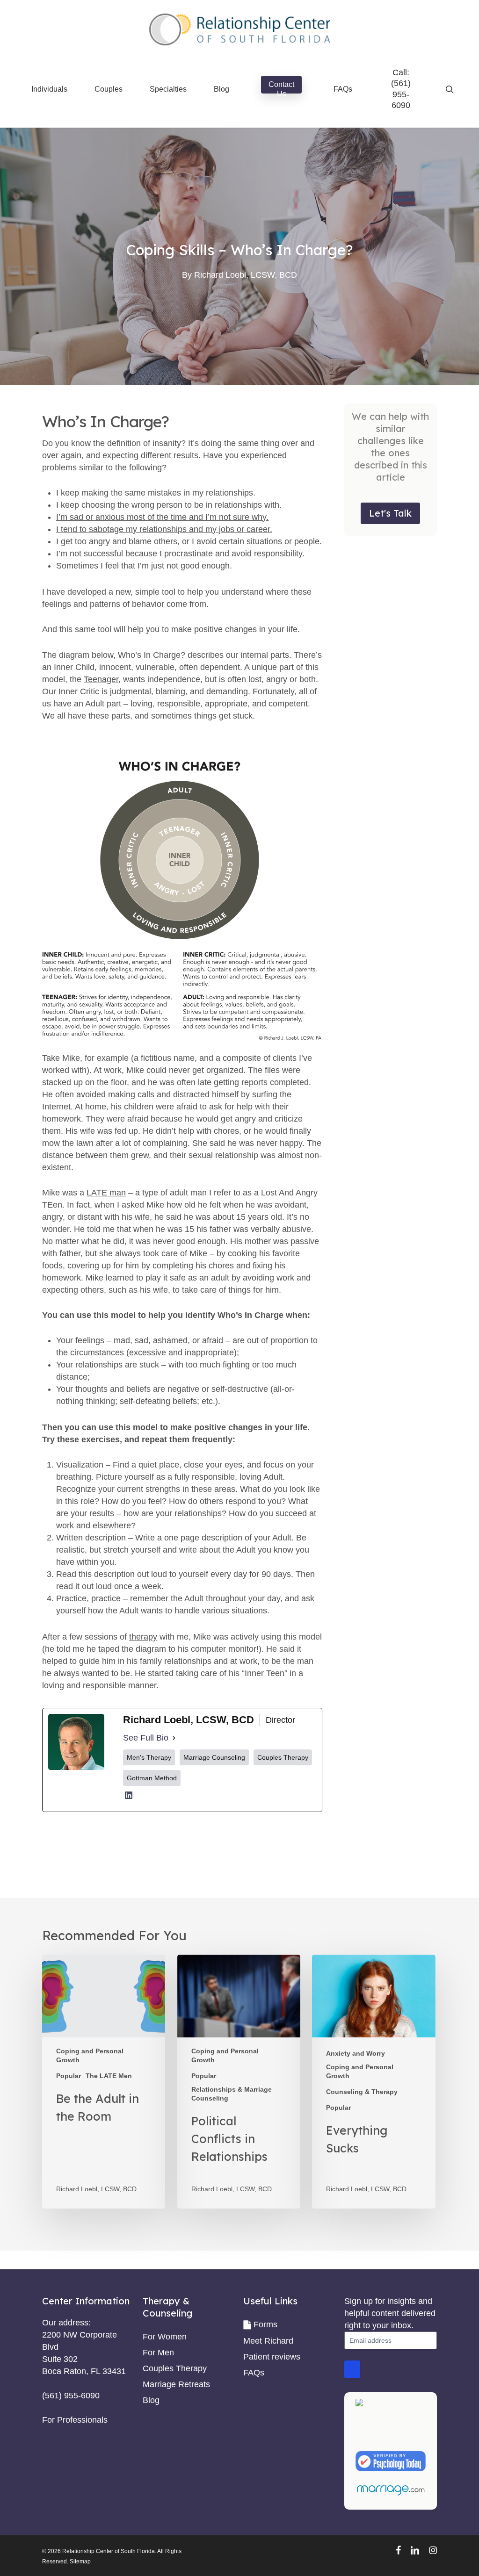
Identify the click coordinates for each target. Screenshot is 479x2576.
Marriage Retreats (176, 2384)
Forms (265, 2324)
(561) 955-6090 (401, 94)
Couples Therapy (175, 2368)
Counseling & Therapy (362, 2092)
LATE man (106, 1193)
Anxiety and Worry (356, 2053)
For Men (158, 2353)
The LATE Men (109, 2076)
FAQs (254, 2373)
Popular (69, 2076)
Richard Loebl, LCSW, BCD (246, 275)
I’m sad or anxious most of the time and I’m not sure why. (162, 517)
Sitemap (80, 2562)
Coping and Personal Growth (90, 2055)
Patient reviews (272, 2357)
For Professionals (75, 2420)
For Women (165, 2337)
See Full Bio (146, 1738)
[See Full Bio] (174, 1738)
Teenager (101, 679)
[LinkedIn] (129, 1799)
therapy (143, 1637)
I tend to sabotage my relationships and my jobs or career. (164, 529)
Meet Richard (268, 2341)
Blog (151, 2400)
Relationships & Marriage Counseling (232, 2094)
